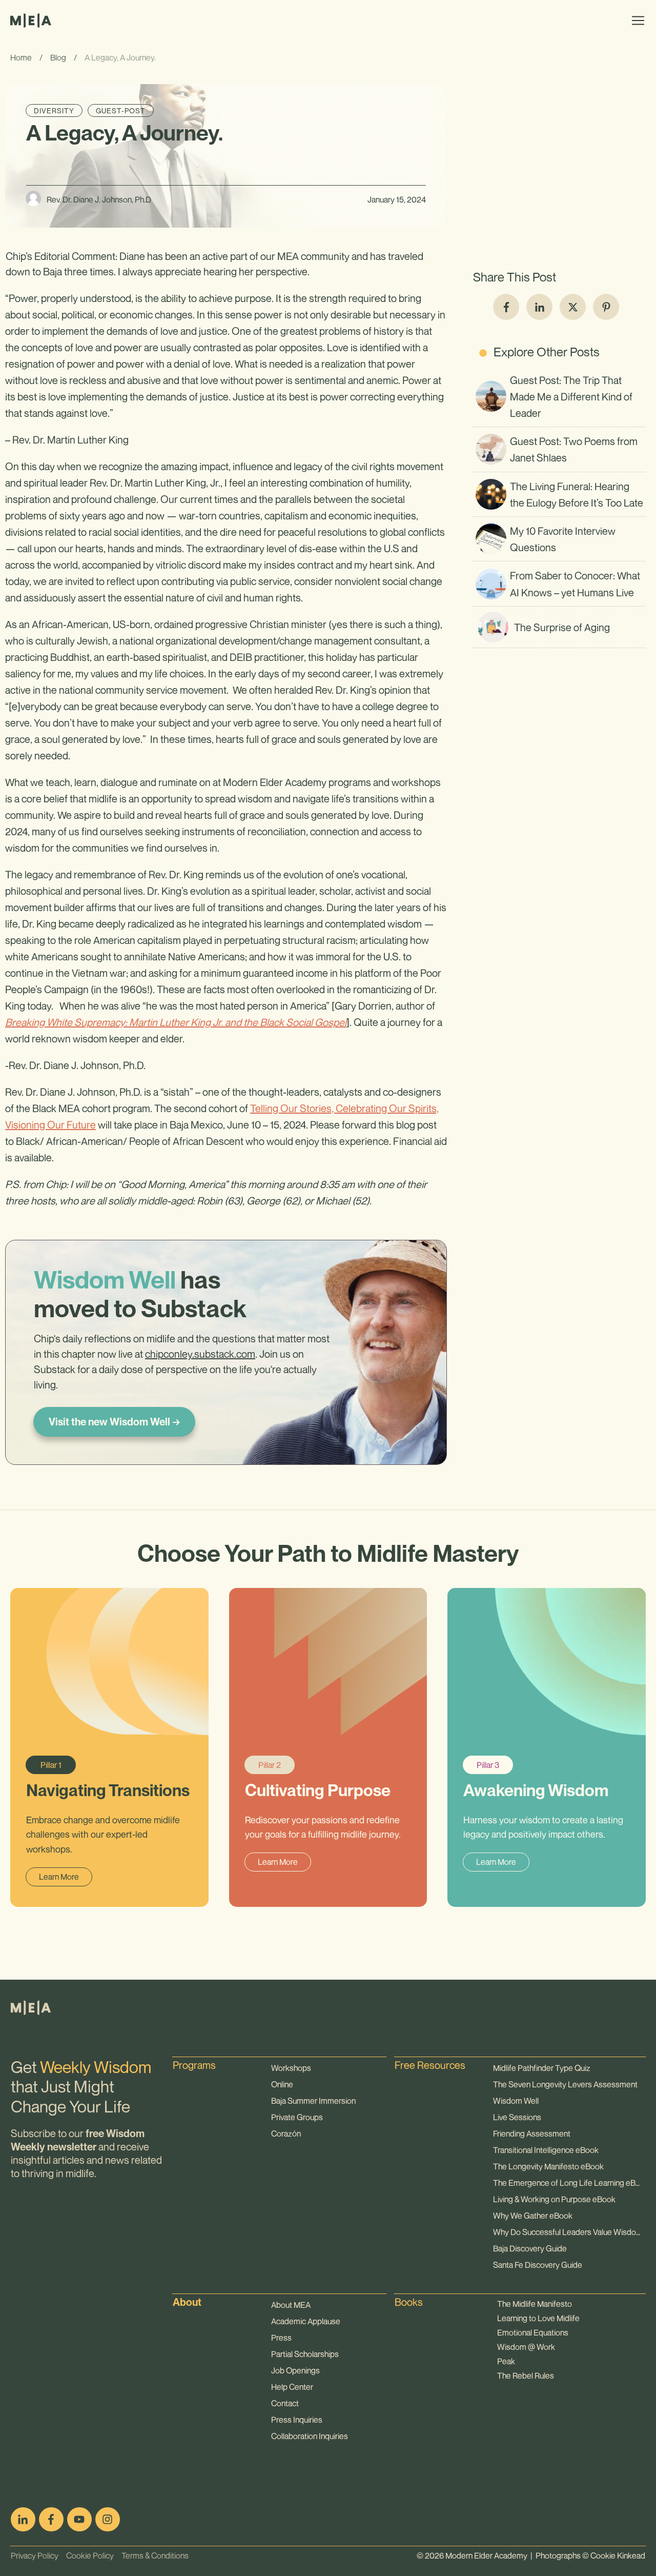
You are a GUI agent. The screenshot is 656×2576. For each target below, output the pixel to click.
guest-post (121, 110)
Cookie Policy (86, 2555)
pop (181, 2466)
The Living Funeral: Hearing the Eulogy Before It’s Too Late (559, 494)
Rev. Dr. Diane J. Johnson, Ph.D (99, 199)
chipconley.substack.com (200, 1354)
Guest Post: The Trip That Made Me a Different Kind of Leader (559, 397)
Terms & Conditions (151, 2555)
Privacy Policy (35, 2555)
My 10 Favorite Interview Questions (559, 539)
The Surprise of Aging (559, 627)
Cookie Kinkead (618, 2555)
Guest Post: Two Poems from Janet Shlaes (559, 449)
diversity (54, 110)
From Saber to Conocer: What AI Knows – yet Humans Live (559, 583)
